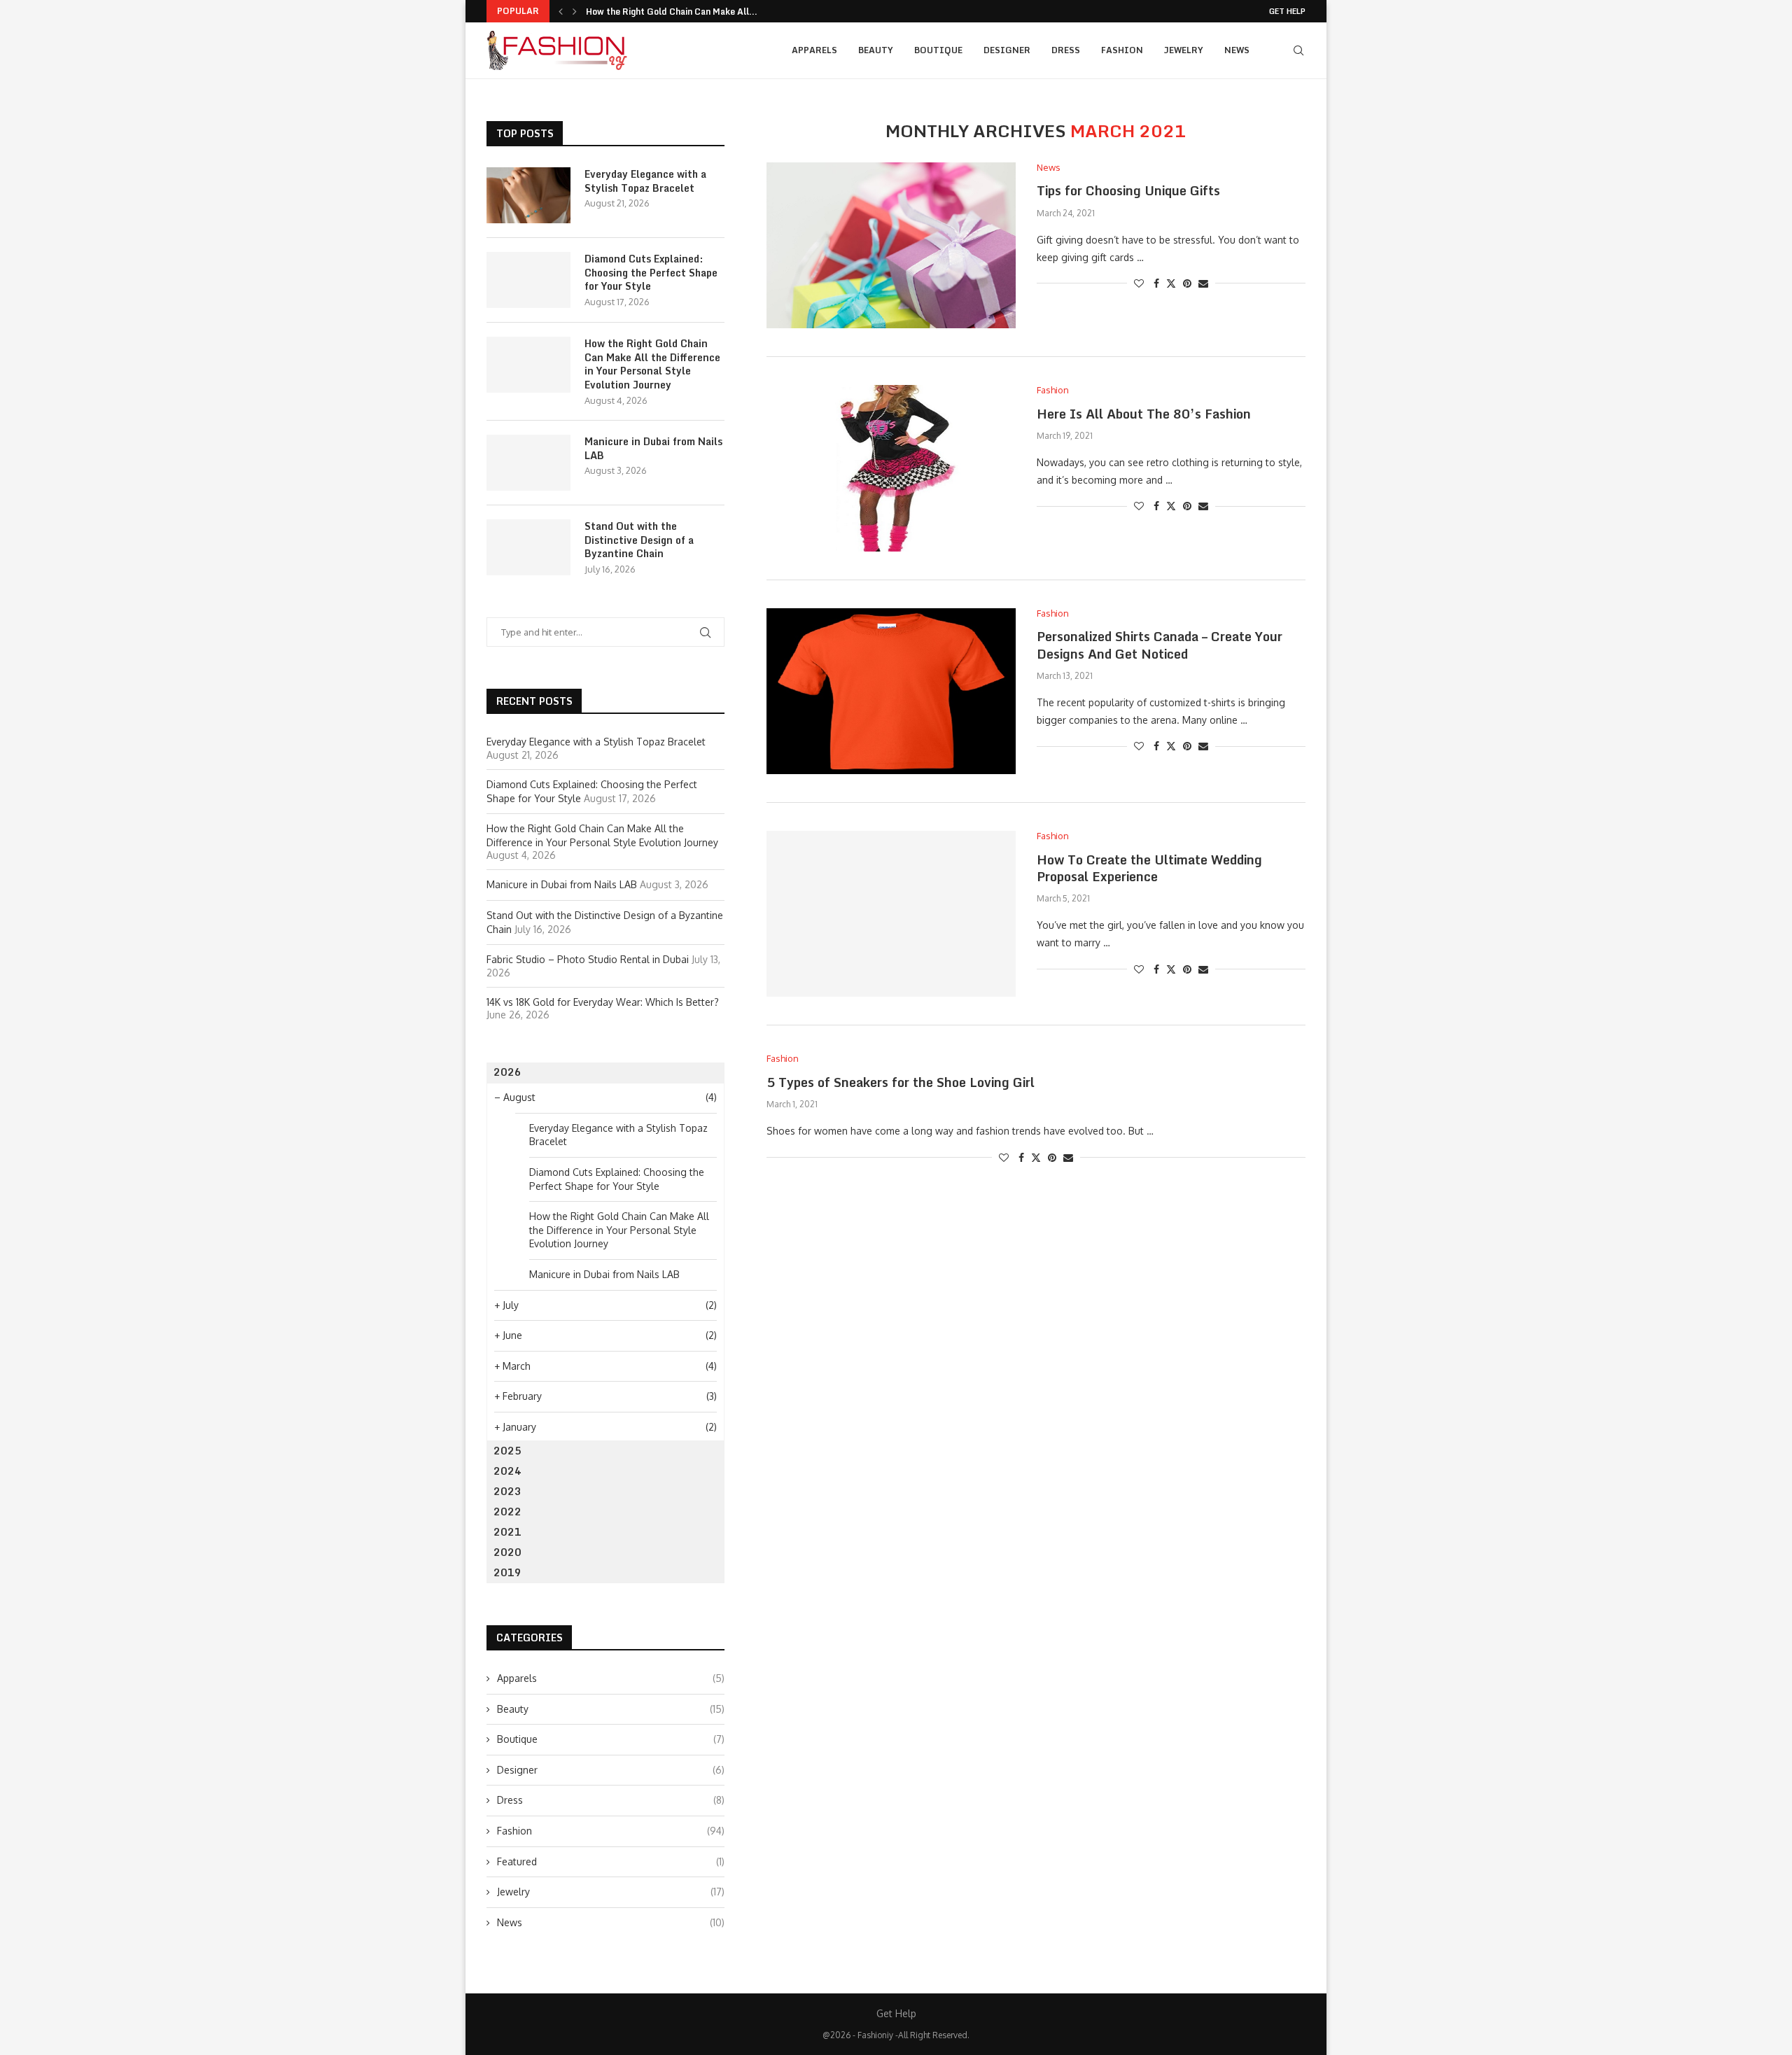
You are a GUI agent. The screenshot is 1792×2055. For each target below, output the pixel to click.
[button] (561, 11)
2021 (507, 1532)
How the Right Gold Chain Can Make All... (672, 12)
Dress (1066, 50)
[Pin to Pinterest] (1187, 283)
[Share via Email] (1203, 283)
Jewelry (1184, 50)
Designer (1007, 50)
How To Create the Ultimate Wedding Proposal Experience (1149, 868)
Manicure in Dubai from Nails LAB (653, 448)
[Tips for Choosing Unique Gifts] (891, 245)
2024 (507, 1471)
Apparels (814, 50)
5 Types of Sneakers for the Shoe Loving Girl (901, 1082)
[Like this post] (1139, 283)
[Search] (1298, 50)
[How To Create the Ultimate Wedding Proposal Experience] (891, 914)
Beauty (876, 50)
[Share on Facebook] (1156, 283)
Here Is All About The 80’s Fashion (1144, 414)
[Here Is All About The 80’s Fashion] (891, 468)
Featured (611, 1861)
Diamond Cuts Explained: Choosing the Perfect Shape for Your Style (651, 273)
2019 (507, 1572)
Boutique (938, 50)
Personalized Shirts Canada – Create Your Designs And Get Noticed (1160, 645)
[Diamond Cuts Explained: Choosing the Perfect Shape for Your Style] (528, 280)
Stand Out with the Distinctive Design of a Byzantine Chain (639, 540)
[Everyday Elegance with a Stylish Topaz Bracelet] (528, 195)
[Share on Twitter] (1171, 283)
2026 (507, 1072)
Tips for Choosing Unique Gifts (1128, 190)
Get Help (1287, 11)
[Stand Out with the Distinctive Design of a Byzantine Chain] (528, 547)
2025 (507, 1451)
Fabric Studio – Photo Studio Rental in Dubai (588, 959)
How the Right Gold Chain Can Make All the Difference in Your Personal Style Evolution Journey (652, 364)
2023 (507, 1491)
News (1237, 50)
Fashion (1122, 50)
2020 (507, 1552)
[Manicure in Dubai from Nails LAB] (528, 463)
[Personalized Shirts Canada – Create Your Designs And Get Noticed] (891, 691)
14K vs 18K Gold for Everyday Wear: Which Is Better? (603, 1002)
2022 (507, 1512)
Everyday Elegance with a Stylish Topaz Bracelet (645, 181)
